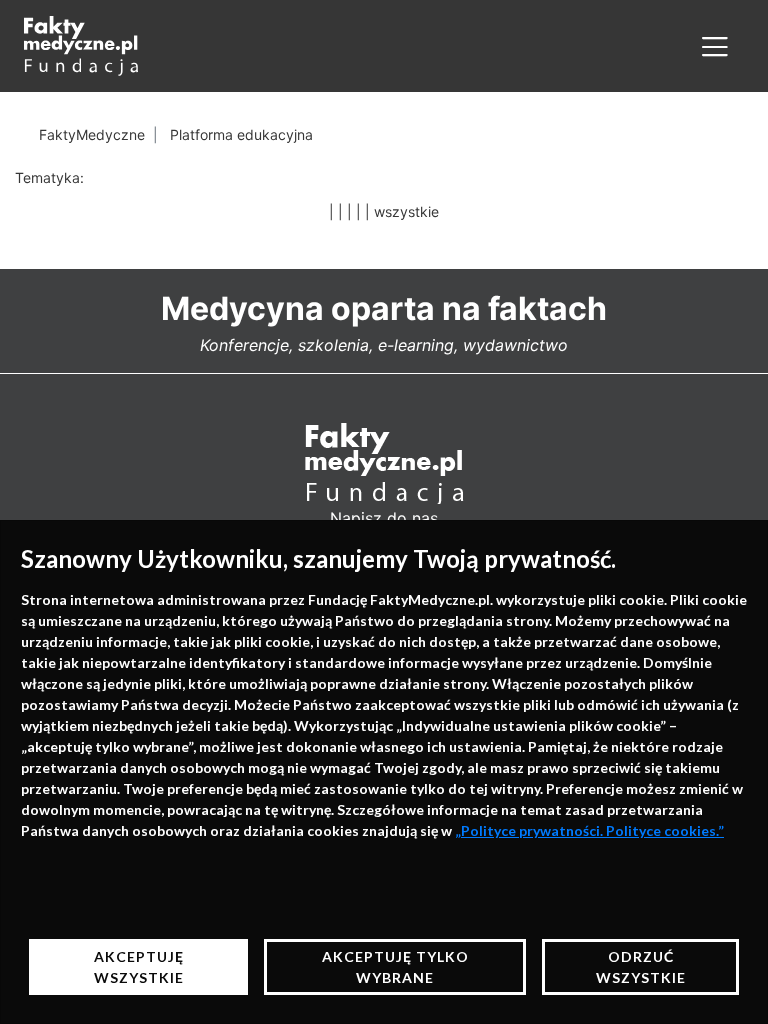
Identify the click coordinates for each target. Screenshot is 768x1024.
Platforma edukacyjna (241, 134)
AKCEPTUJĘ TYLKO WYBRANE (395, 967)
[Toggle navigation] (715, 46)
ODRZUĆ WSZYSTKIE (641, 967)
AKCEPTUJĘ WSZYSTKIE (139, 967)
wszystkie (406, 211)
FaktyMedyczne (92, 134)
